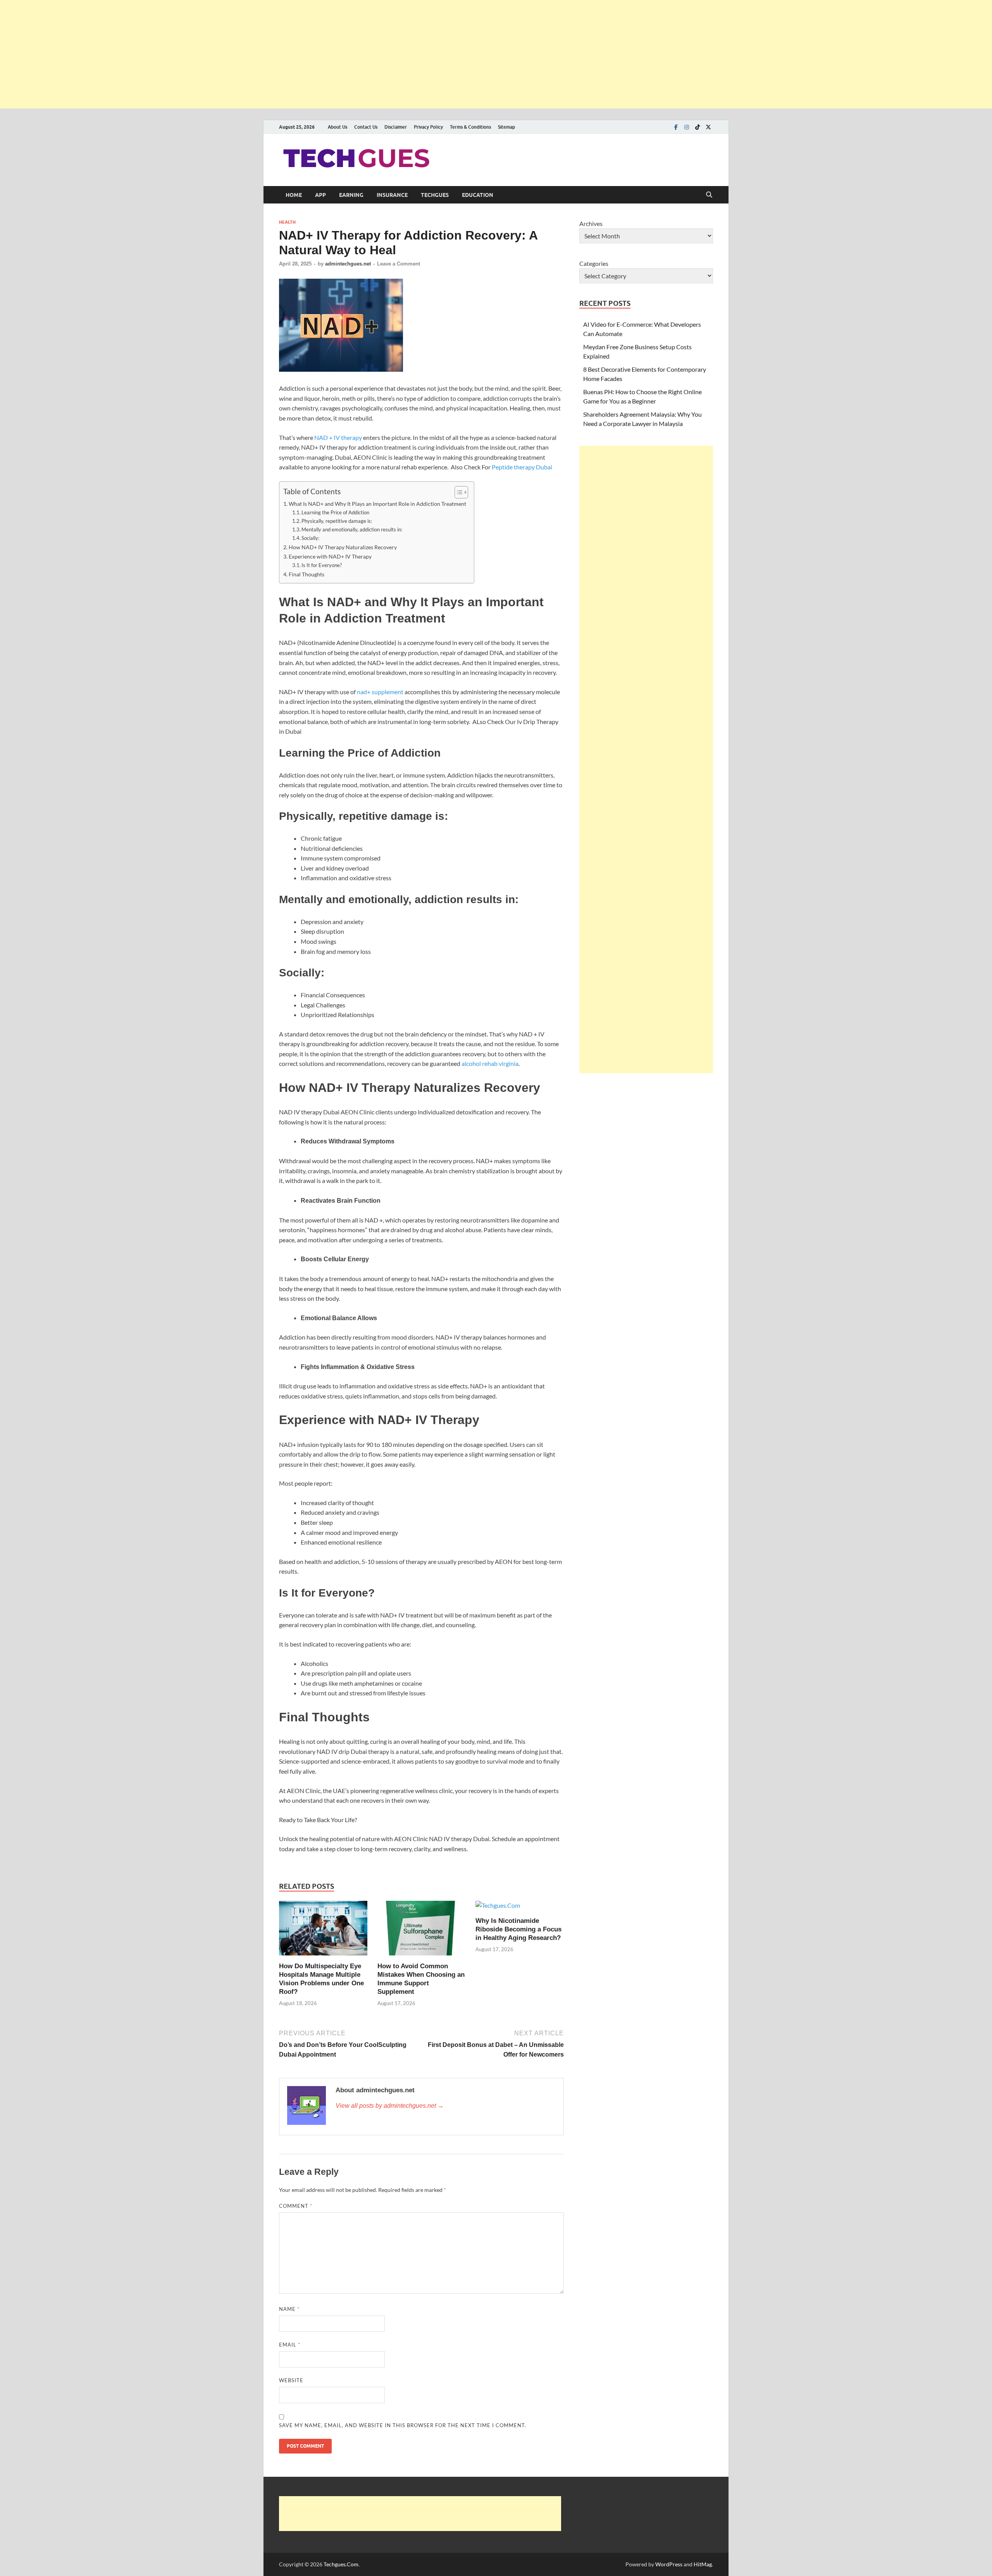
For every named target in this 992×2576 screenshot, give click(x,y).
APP (320, 195)
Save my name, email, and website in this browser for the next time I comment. (403, 2425)
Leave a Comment (399, 264)
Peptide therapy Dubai (522, 467)
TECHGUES (435, 195)
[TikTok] (697, 127)
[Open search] (709, 195)
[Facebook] (676, 127)
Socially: (310, 538)
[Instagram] (687, 127)
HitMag (703, 2564)
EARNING (351, 195)
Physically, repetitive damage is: (337, 521)
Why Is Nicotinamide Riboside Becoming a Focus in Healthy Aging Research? (518, 1929)
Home (294, 195)
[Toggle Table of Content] (457, 492)
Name (289, 2309)
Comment (296, 2206)
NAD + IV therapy (338, 437)
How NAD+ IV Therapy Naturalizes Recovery (343, 547)
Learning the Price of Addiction (335, 512)
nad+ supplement (380, 692)
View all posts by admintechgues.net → (390, 2106)
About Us (338, 127)
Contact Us (366, 127)
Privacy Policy (428, 127)
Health (287, 222)
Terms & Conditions (470, 127)
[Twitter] (708, 127)
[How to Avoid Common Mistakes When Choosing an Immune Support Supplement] (422, 1930)
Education (478, 195)
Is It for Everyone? (322, 565)
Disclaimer (396, 127)
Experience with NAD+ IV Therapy (330, 556)
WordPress (669, 2564)
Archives (591, 223)
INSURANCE (392, 195)
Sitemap (506, 127)
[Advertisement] (232, 54)
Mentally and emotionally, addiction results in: (352, 529)
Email (290, 2345)
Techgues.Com (341, 2564)
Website (291, 2380)
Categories (594, 263)
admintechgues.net (348, 264)
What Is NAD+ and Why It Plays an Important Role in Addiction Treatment (377, 504)
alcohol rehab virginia (490, 1063)
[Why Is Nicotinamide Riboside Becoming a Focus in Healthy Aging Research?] (498, 1908)
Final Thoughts (307, 574)
